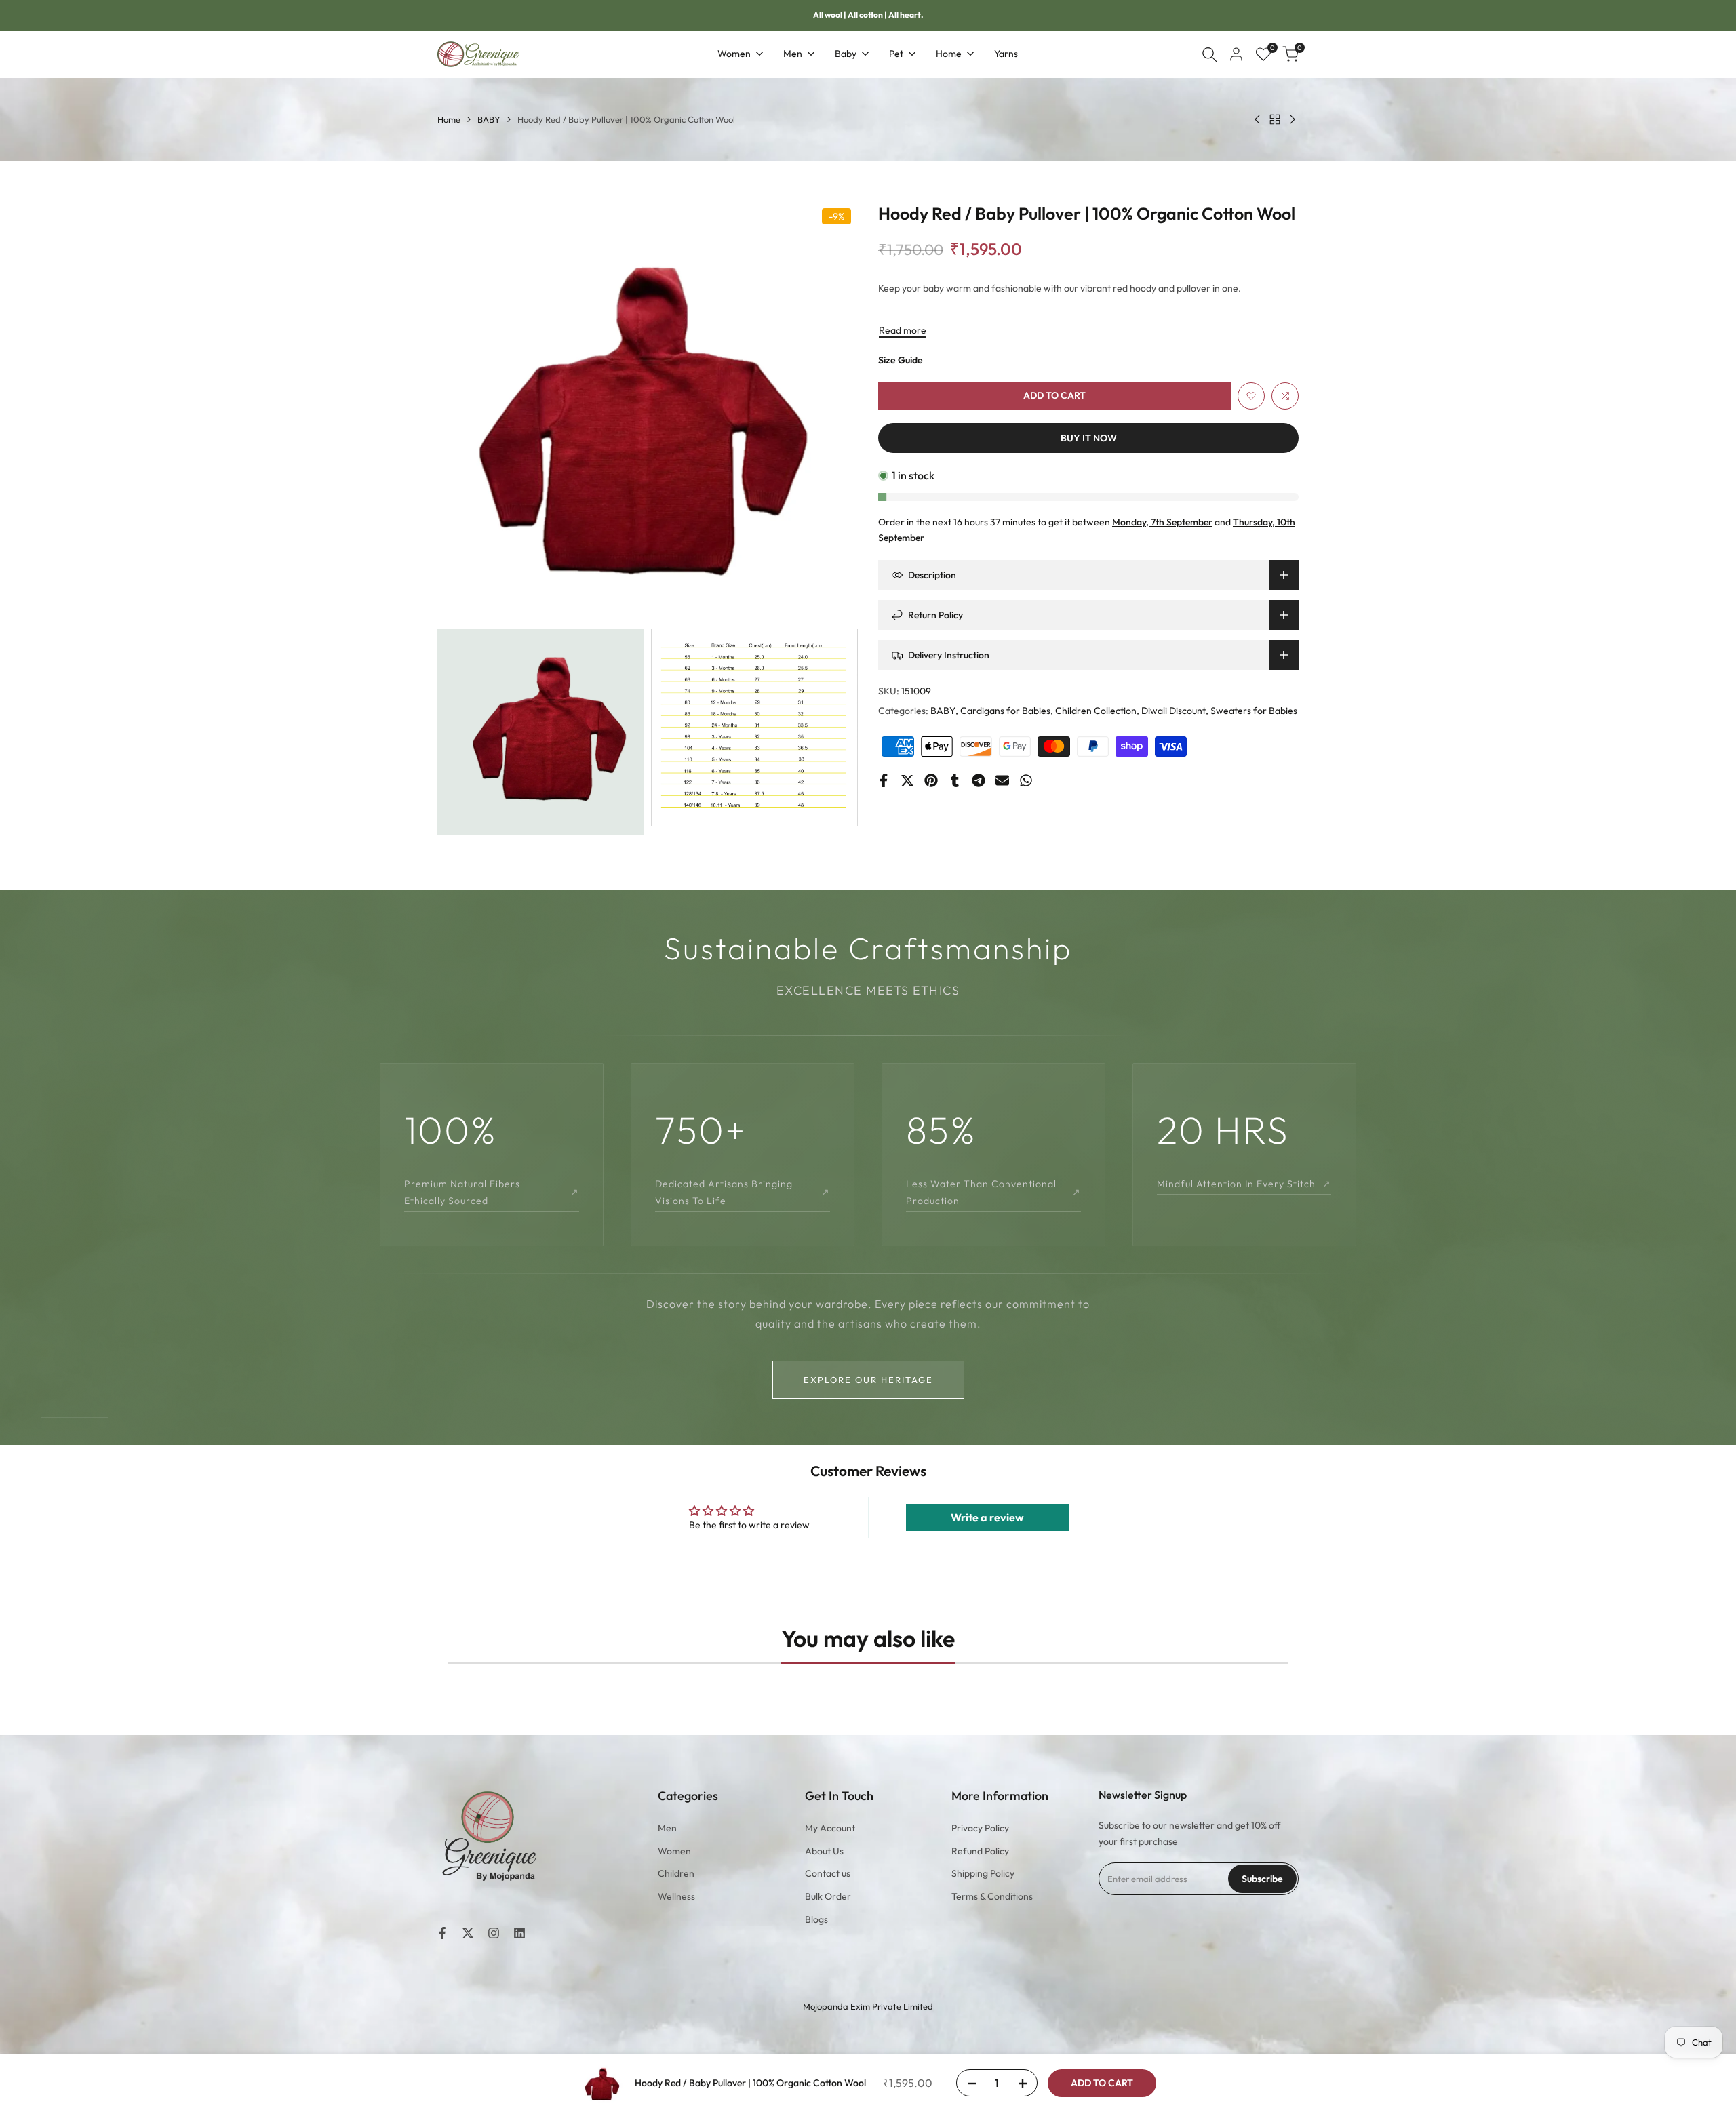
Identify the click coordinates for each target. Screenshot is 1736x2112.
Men (667, 1828)
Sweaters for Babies (1254, 711)
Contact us (828, 1873)
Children (676, 1873)
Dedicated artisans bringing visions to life (743, 1192)
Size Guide (901, 360)
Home (449, 119)
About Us (824, 1851)
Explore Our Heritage (868, 1380)
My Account (830, 1828)
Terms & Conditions (992, 1896)
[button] (1251, 396)
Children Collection (1096, 711)
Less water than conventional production (993, 1192)
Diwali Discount (1173, 711)
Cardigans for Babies (1005, 711)
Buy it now (1089, 438)
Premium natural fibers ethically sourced (492, 1192)
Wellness (676, 1896)
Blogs (816, 1919)
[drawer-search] (1210, 55)
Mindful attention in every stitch (1244, 1184)
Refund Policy (980, 1851)
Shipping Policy (983, 1873)
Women (674, 1851)
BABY (489, 119)
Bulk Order (828, 1896)
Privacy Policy (980, 1828)
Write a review (987, 1517)
